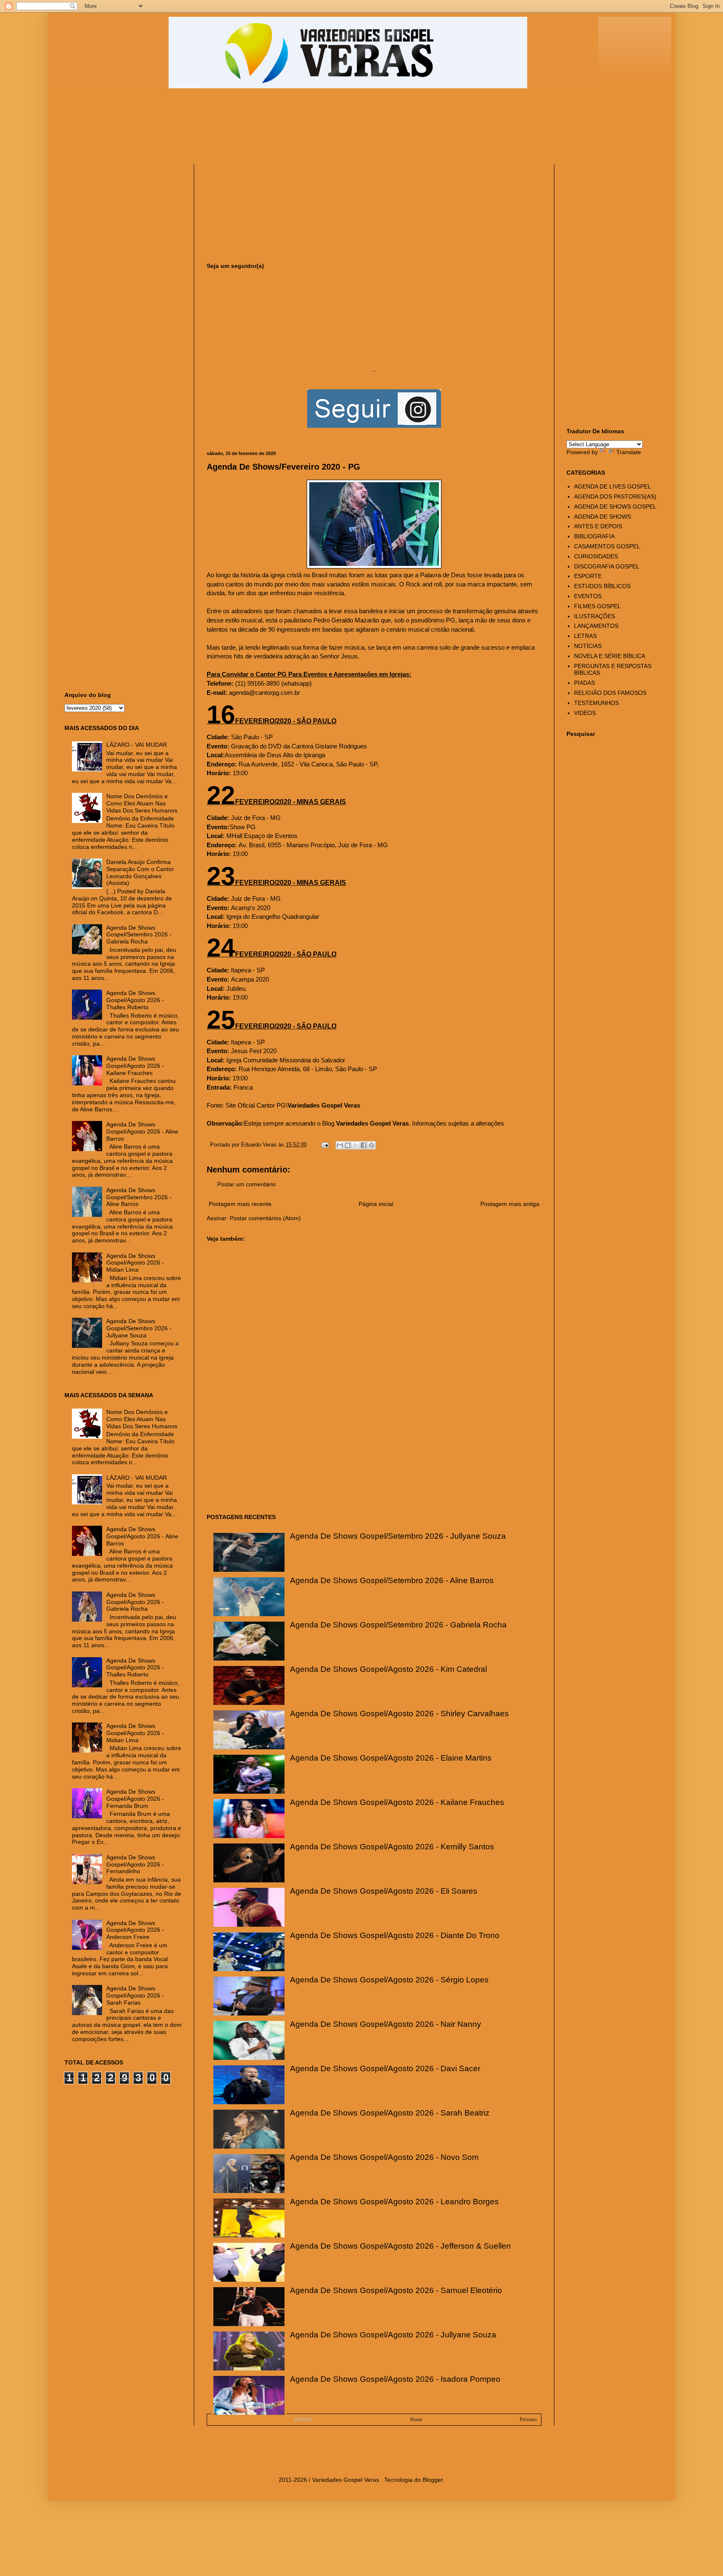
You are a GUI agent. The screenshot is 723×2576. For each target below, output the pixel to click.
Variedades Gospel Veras (324, 1105)
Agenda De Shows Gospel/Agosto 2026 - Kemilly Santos (392, 1847)
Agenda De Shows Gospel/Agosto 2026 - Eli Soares (384, 1891)
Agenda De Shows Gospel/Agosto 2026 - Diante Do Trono (395, 1935)
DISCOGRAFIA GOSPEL (607, 566)
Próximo (528, 2419)
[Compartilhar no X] (356, 1145)
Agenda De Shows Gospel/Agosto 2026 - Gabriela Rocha (135, 1602)
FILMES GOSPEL (597, 606)
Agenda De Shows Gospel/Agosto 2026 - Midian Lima (135, 1263)
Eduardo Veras (260, 1145)
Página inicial (376, 1204)
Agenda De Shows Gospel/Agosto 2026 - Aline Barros (142, 1131)
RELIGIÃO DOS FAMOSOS (610, 693)
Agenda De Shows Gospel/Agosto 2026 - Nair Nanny (386, 2024)
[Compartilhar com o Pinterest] (372, 1145)
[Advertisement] (267, 130)
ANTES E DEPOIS (598, 526)
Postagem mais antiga (510, 1204)
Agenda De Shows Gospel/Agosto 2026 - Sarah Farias (135, 1995)
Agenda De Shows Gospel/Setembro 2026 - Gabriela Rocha (398, 1625)
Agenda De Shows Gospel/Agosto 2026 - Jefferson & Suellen (400, 2246)
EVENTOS (588, 596)
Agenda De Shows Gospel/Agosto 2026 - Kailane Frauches (397, 1802)
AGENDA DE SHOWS (602, 517)
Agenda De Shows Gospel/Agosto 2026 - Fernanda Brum (135, 1799)
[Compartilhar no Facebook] (364, 1145)
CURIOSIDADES (596, 556)
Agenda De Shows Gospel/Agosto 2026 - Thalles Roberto (135, 1000)
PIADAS (585, 683)
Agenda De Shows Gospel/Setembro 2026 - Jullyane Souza (398, 1536)
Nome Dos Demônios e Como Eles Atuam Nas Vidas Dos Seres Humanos (142, 803)
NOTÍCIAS (588, 646)
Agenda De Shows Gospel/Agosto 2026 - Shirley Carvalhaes (399, 1713)
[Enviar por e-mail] (340, 1145)
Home (416, 2419)
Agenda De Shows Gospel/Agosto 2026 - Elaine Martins (391, 1758)
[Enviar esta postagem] (325, 1145)
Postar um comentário (246, 1184)
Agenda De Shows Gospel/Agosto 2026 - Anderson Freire (135, 1930)
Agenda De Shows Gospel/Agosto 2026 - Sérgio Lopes (389, 1980)
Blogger (433, 2480)
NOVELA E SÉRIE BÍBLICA (610, 656)
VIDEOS (585, 713)
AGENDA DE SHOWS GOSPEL (615, 506)
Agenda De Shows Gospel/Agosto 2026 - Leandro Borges (394, 2202)
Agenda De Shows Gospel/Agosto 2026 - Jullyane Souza (393, 2335)
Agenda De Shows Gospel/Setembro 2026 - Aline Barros (392, 1580)
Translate (629, 452)
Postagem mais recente (240, 1204)
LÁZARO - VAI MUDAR (137, 745)
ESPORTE (588, 576)
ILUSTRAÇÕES (595, 616)
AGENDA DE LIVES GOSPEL (613, 486)
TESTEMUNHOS (596, 703)
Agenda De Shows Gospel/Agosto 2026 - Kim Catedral (388, 1669)
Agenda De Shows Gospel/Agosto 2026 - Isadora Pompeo (395, 2379)
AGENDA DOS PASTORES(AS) (615, 496)
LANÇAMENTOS (596, 626)
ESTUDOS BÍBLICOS (602, 586)
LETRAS (585, 636)
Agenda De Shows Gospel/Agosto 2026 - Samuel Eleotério (396, 2290)
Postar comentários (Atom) (265, 1218)
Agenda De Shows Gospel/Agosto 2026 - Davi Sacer (385, 2068)
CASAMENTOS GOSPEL (607, 546)
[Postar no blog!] (348, 1145)
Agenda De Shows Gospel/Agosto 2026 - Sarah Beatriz (390, 2113)
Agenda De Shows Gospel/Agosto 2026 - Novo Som (384, 2157)
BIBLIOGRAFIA (594, 536)
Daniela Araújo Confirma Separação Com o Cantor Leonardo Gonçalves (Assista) (140, 872)
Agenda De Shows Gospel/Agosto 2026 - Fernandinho (135, 1864)
